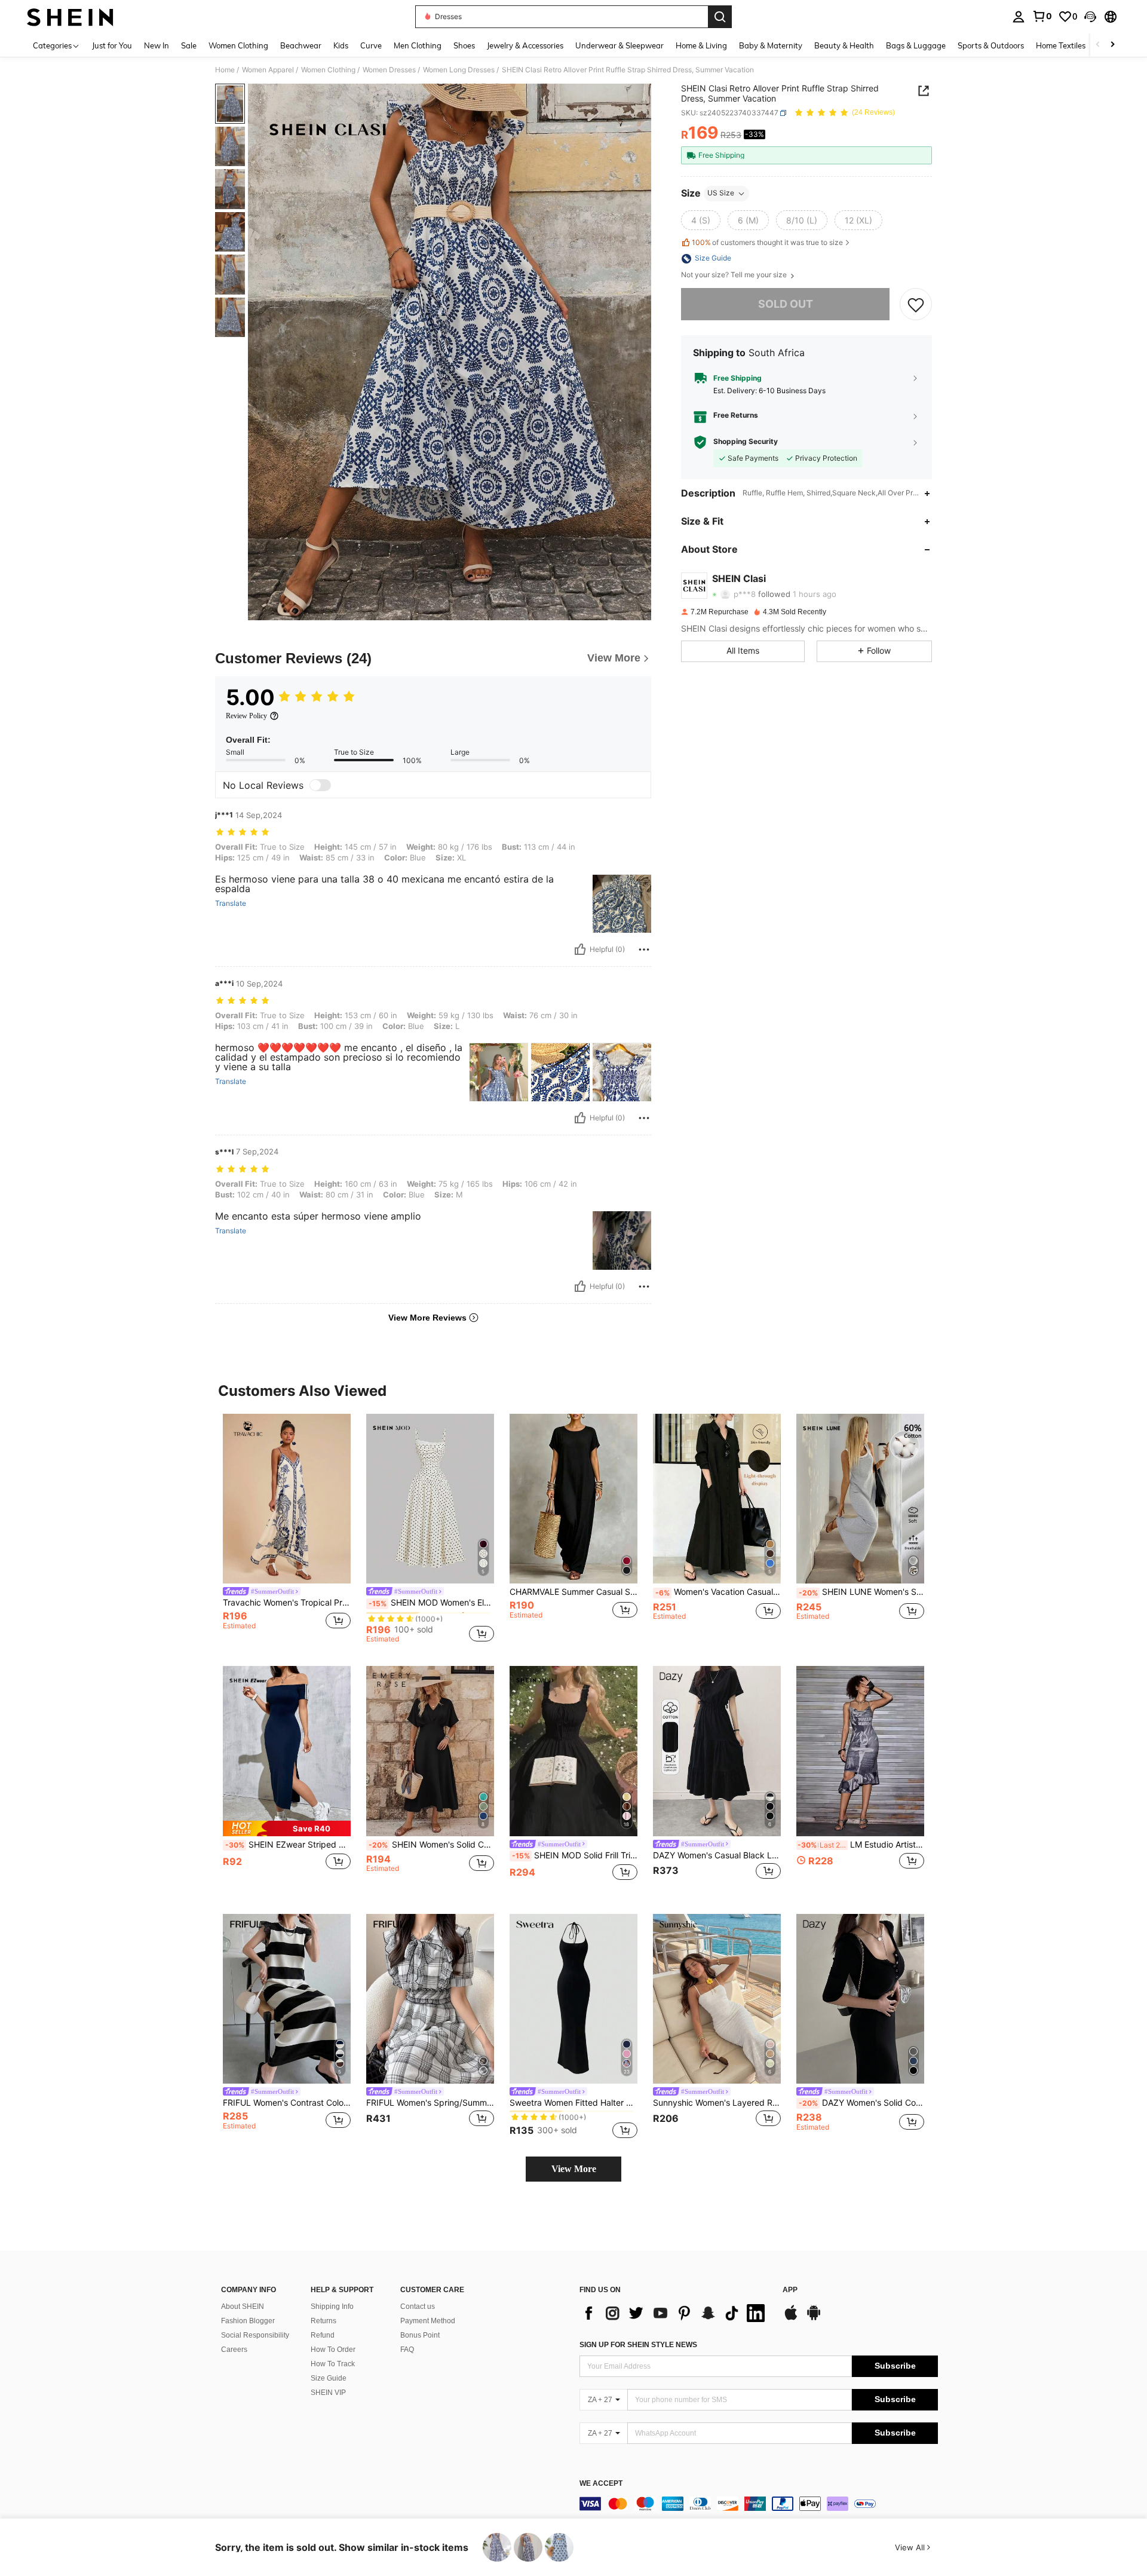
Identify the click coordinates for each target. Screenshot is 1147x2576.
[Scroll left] (1098, 45)
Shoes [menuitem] (464, 45)
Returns (323, 2321)
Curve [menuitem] (371, 45)
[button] (1090, 17)
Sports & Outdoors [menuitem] (991, 45)
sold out (786, 304)
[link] (1042, 16)
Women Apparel (268, 70)
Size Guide (329, 2378)
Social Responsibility (255, 2335)
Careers (234, 2350)
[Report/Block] (644, 949)
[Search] (720, 17)
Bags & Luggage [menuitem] (916, 45)
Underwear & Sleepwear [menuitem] (619, 45)
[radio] (701, 220)
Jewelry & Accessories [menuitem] (525, 45)
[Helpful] (580, 949)
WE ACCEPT (601, 2484)
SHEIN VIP (328, 2393)
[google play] (814, 2318)
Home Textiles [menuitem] (1061, 45)
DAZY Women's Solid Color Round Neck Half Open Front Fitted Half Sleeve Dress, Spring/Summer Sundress (861, 2103)
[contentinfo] (759, 2504)
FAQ (407, 2350)
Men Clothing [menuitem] (418, 45)
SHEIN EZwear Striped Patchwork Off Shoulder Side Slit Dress (288, 1845)
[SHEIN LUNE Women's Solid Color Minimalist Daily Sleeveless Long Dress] (860, 1499)
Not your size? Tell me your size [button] (735, 275)
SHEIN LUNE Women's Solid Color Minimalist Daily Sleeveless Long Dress (861, 1592)
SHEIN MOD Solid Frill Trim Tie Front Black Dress (575, 1855)
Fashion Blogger (248, 2321)
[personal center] (1019, 17)
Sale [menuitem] (189, 45)
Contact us (418, 2307)
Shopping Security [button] (746, 442)
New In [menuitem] (157, 45)
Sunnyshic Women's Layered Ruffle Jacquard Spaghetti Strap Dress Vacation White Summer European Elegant (717, 2103)
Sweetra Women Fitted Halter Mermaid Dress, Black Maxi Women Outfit (573, 2103)
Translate (231, 903)
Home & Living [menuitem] (701, 45)
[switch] (320, 785)
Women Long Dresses (459, 70)
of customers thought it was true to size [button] (767, 242)
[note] (287, 1828)
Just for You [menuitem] (112, 45)
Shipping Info (332, 2307)
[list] (675, 2313)
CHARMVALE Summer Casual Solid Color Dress (573, 1592)
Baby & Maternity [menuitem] (771, 45)
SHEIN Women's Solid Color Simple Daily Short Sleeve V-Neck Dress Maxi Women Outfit (431, 1845)
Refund (323, 2335)
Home (225, 70)
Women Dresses (389, 70)
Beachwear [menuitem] (301, 45)
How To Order (333, 2350)
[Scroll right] (1112, 45)
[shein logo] (70, 17)
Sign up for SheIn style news (638, 2345)
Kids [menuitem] (341, 45)
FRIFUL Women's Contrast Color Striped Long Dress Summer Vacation (287, 2103)
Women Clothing (328, 70)
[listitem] (287, 1528)
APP (790, 2290)
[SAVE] (916, 305)
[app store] (791, 2318)
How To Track (333, 2364)
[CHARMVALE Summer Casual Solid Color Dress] (573, 1499)
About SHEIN (243, 2307)
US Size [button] (721, 193)
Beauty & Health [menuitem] (844, 45)
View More (574, 2169)
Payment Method (428, 2321)
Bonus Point (420, 2335)
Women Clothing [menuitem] (238, 45)
